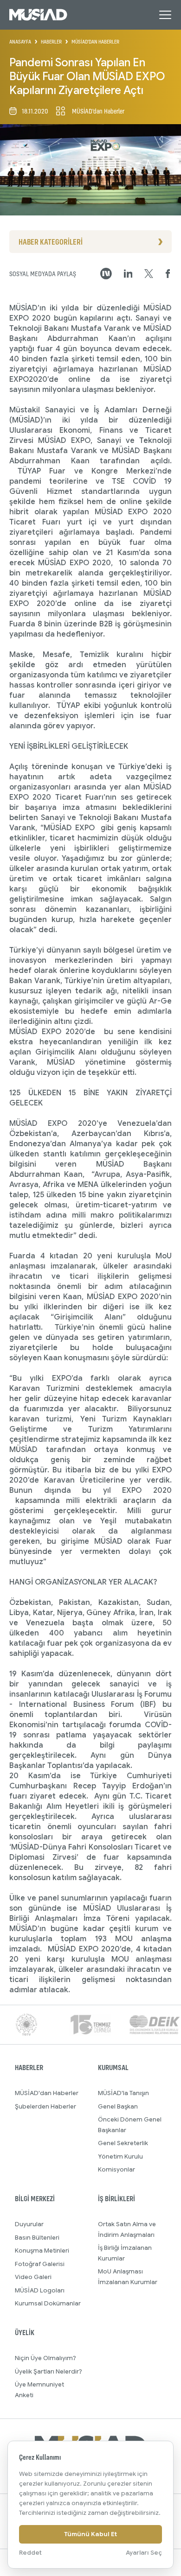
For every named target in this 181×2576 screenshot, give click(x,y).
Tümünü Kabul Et (90, 2534)
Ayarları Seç (144, 2553)
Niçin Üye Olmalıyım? (45, 2358)
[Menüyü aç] (165, 15)
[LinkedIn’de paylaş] (128, 274)
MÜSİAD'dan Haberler (47, 2093)
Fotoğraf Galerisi (40, 2264)
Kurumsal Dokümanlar (48, 2303)
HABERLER (51, 42)
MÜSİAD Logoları (40, 2290)
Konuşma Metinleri (42, 2251)
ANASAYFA (20, 42)
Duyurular (29, 2224)
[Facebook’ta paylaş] (168, 274)
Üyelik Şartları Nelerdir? (48, 2371)
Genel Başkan (118, 2106)
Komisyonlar (116, 2169)
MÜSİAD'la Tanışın (123, 2093)
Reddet (30, 2553)
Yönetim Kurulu (120, 2156)
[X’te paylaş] (149, 274)
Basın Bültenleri (37, 2238)
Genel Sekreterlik (123, 2143)
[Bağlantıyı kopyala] (106, 274)
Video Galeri (33, 2277)
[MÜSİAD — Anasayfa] (38, 15)
